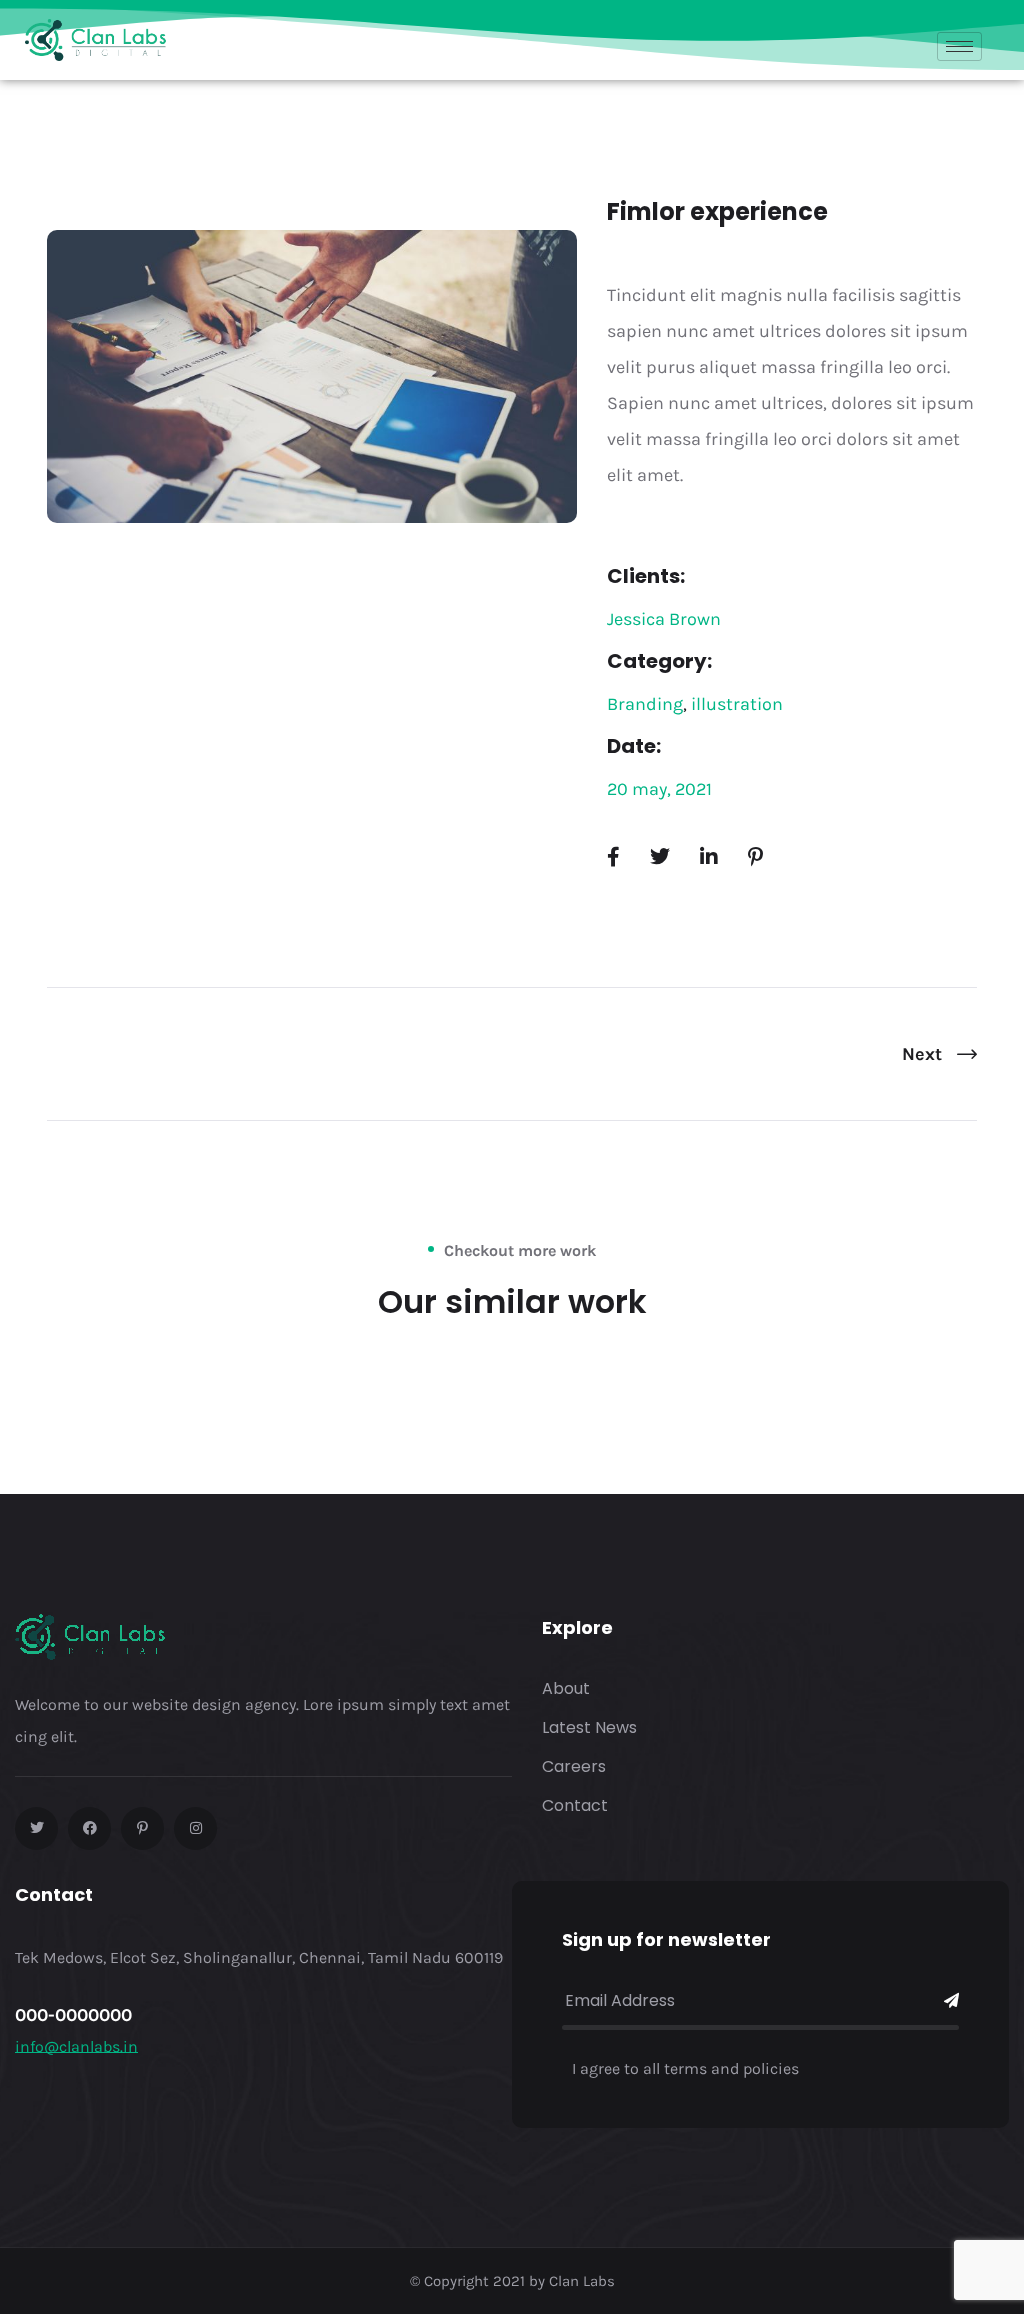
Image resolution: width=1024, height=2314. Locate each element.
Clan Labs (582, 2281)
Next (924, 1054)
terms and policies (731, 2068)
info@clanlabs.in (76, 2046)
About (566, 1688)
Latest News (589, 1727)
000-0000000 (73, 2015)
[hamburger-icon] (959, 46)
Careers (574, 1766)
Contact (575, 1805)
